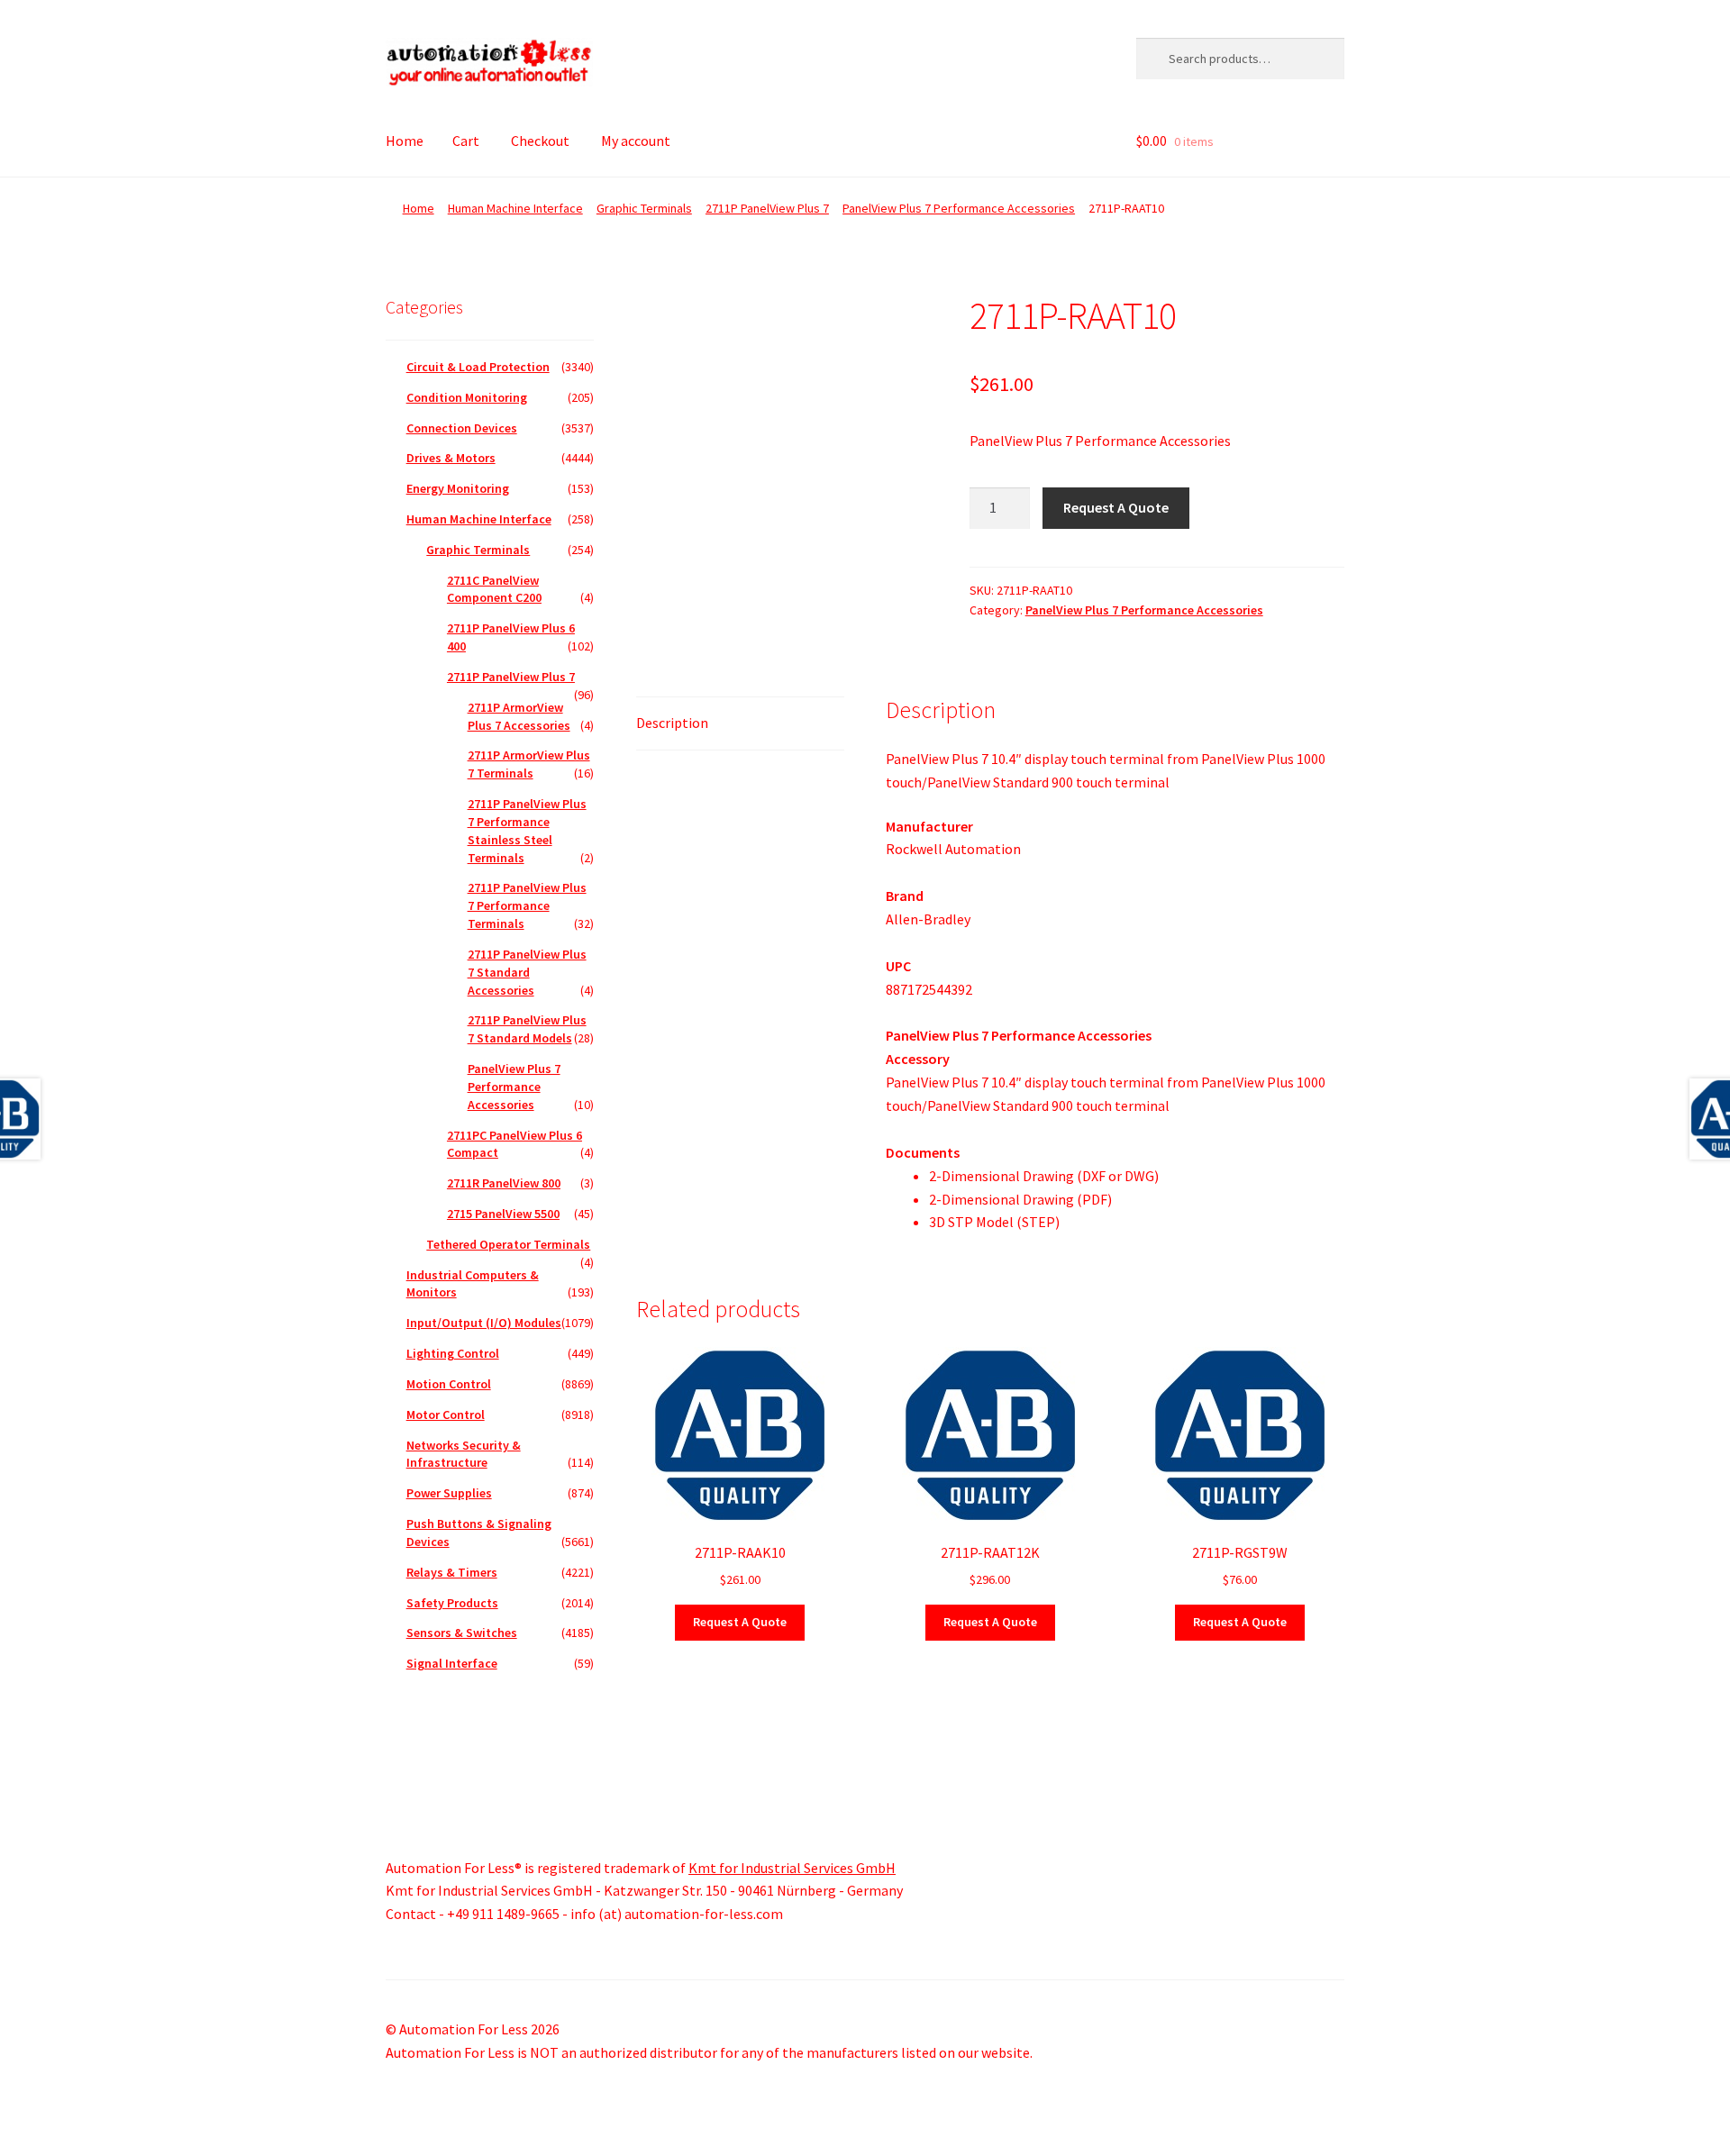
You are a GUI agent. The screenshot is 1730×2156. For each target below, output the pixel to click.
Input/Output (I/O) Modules (484, 1323)
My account (636, 141)
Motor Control (446, 1415)
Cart (466, 141)
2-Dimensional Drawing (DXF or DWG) (1044, 1176)
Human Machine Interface (515, 208)
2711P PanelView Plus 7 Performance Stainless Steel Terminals (527, 830)
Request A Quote (1116, 507)
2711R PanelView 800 (504, 1183)
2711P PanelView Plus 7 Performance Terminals (527, 905)
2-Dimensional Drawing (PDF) (1020, 1199)
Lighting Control (453, 1353)
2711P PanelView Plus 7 (767, 208)
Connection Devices (462, 428)
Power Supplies (449, 1493)
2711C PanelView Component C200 (494, 589)
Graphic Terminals (644, 208)
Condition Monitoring (467, 397)
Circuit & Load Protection (478, 367)
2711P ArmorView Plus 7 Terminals (529, 764)
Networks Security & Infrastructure (464, 1454)
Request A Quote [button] (740, 1622)
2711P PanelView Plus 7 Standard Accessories (527, 972)
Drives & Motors (451, 458)
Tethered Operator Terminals (508, 1244)
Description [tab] (672, 723)
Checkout (540, 141)
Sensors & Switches (462, 1633)
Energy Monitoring (458, 488)
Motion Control (449, 1384)
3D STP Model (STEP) (994, 1222)
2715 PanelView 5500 (503, 1214)
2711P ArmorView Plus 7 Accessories (519, 716)
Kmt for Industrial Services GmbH (792, 1868)
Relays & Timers (452, 1572)
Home (405, 141)
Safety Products (452, 1603)
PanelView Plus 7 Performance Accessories (959, 208)
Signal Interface (452, 1663)
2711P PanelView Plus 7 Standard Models (527, 1029)
